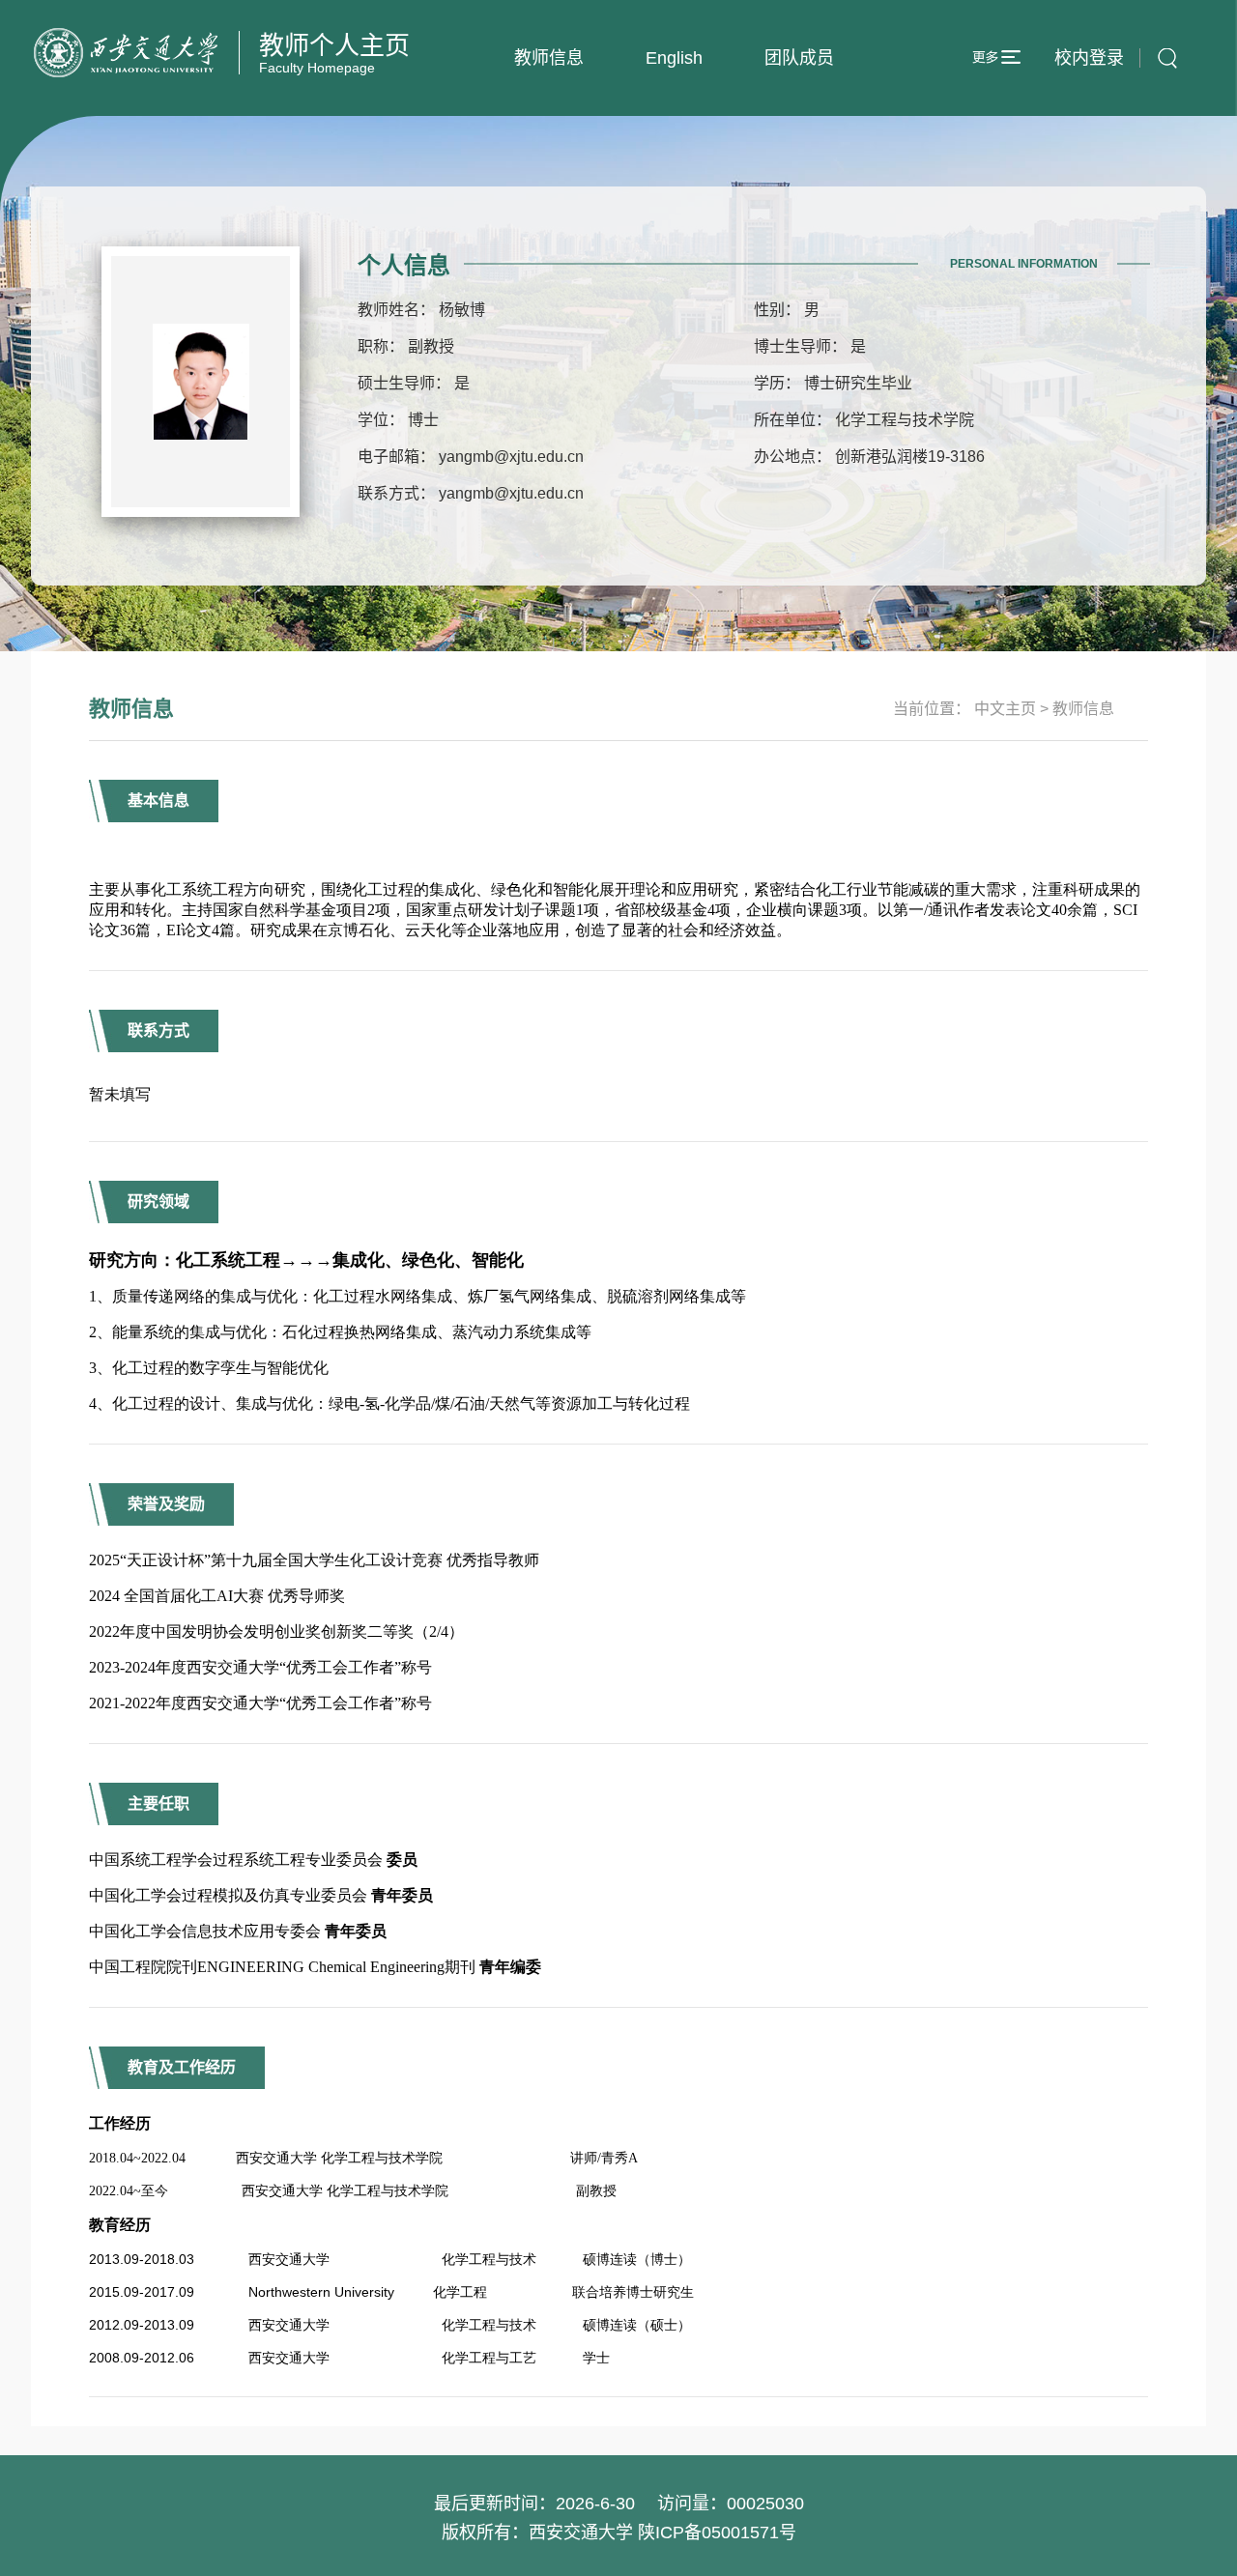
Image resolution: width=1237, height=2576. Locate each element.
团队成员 (799, 58)
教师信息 (549, 58)
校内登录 (1089, 58)
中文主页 (1005, 709)
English (674, 58)
